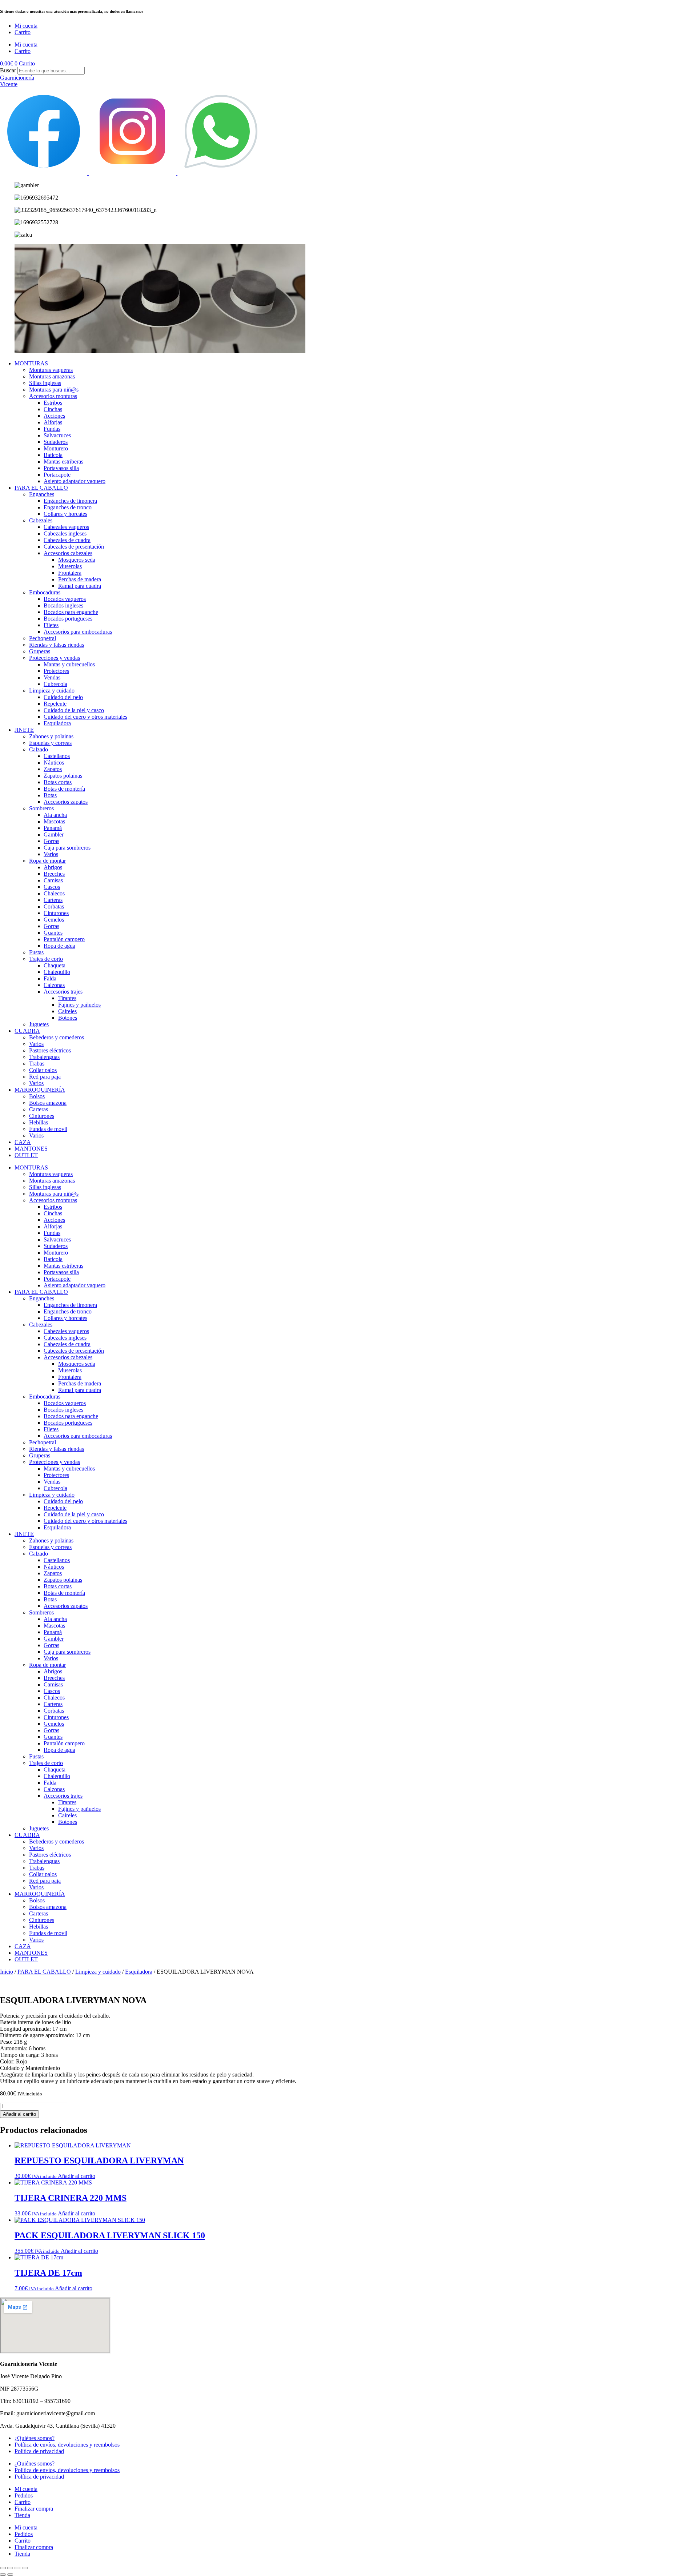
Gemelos (54, 920)
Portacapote (57, 475)
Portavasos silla (61, 468)
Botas (50, 795)
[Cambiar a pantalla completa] (10, 2568)
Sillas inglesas (45, 383)
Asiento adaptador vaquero (75, 481)
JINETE (24, 730)
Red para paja (45, 1077)
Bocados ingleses (63, 605)
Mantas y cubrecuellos (69, 664)
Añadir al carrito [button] (77, 2176)
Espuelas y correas (50, 743)
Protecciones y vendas (55, 658)
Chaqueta (55, 965)
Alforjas (53, 422)
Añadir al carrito (19, 2114)
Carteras (53, 900)
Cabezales (41, 520)
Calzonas (54, 985)
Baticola (53, 455)
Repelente (55, 704)
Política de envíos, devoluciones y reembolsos (67, 2445)
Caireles (67, 1011)
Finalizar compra (34, 2509)
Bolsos (37, 1096)
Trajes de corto (46, 959)
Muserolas (70, 566)
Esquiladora (57, 723)
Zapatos (53, 769)
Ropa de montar (47, 861)
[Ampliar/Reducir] (3, 2568)
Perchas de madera (80, 579)
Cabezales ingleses (65, 533)
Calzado (39, 749)
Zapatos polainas (63, 776)
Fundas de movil (48, 1129)
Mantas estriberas (63, 462)
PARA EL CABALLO (41, 488)
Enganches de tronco (68, 507)
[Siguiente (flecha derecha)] (10, 2575)
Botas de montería (64, 789)
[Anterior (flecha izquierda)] (3, 2575)
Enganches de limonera (70, 501)
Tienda (22, 2515)
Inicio (7, 1972)
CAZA (23, 1142)
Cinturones (56, 913)
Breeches (54, 874)
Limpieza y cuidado (52, 691)
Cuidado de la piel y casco (74, 710)
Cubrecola (55, 684)
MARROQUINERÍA (40, 1090)
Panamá (53, 828)
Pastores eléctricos (50, 1050)
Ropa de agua (59, 946)
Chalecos (54, 893)
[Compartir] (17, 2568)
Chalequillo (57, 972)
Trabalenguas (44, 1057)
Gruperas (40, 651)
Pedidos (24, 2495)
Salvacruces (57, 435)
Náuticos (54, 763)
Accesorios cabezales (68, 553)
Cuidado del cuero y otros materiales (85, 717)
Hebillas (39, 1122)
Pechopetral (43, 638)
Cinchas (53, 409)
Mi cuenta (26, 26)
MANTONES (31, 1149)
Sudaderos (56, 442)
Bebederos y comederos (57, 1037)
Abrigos (53, 867)
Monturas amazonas (52, 376)
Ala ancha (55, 815)
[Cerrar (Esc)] (25, 2568)
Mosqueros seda (77, 560)
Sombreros (41, 808)
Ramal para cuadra (80, 586)
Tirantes (67, 998)
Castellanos (57, 756)
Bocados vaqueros (65, 599)
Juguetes (39, 1024)
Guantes (53, 933)
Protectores (56, 671)
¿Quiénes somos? (35, 2438)
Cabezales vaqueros (66, 527)
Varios (51, 854)
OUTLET (26, 1155)
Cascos (52, 887)
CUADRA (27, 1031)
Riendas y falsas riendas (57, 645)
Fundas (52, 429)
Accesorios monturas (53, 396)
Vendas (52, 677)
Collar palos (43, 1070)
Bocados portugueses (68, 619)
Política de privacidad (39, 2451)
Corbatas (54, 906)
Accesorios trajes (63, 992)
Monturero (56, 448)
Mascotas (54, 821)
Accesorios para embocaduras (78, 632)
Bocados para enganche (71, 612)
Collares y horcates (65, 514)
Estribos (53, 403)
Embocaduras (45, 592)
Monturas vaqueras (51, 370)
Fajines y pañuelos (79, 1005)
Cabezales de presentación (74, 547)
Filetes (51, 625)
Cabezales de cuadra (67, 540)
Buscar (8, 70)
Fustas (36, 952)
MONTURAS (31, 363)
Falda (50, 978)
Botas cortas (58, 782)
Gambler (54, 834)
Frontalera (70, 573)
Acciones (54, 416)
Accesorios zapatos (66, 802)
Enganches (42, 494)
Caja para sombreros (67, 848)
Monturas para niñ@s (54, 390)
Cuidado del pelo (63, 697)
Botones (68, 1018)
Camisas (53, 880)
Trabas (37, 1064)
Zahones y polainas (51, 736)
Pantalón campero (64, 939)
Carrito (23, 32)
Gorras (51, 841)
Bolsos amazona (48, 1103)
